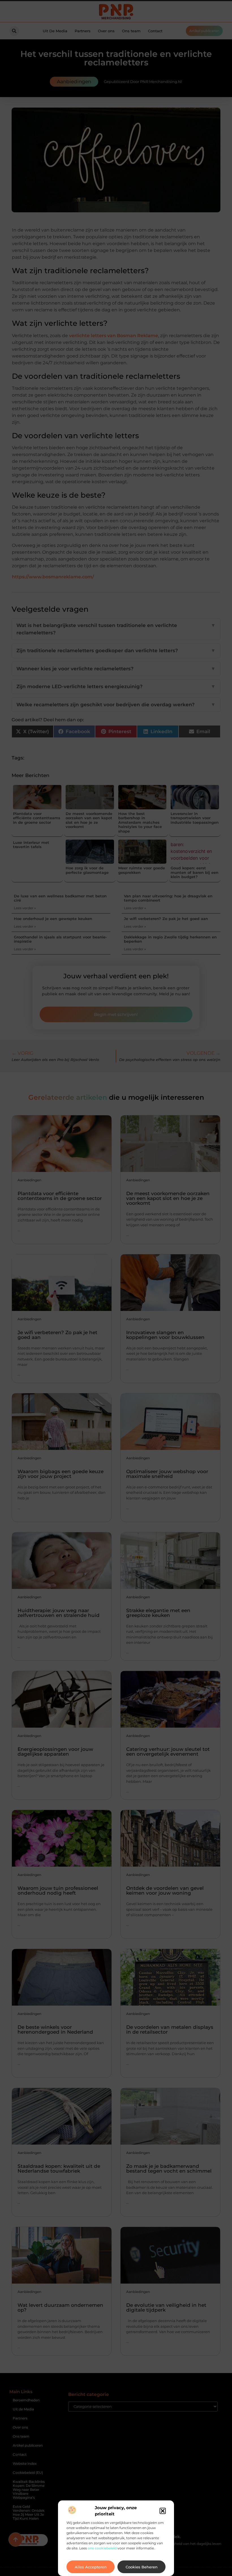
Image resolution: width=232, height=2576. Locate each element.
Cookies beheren (142, 2567)
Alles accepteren (91, 2567)
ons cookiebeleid (102, 2548)
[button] (163, 2511)
